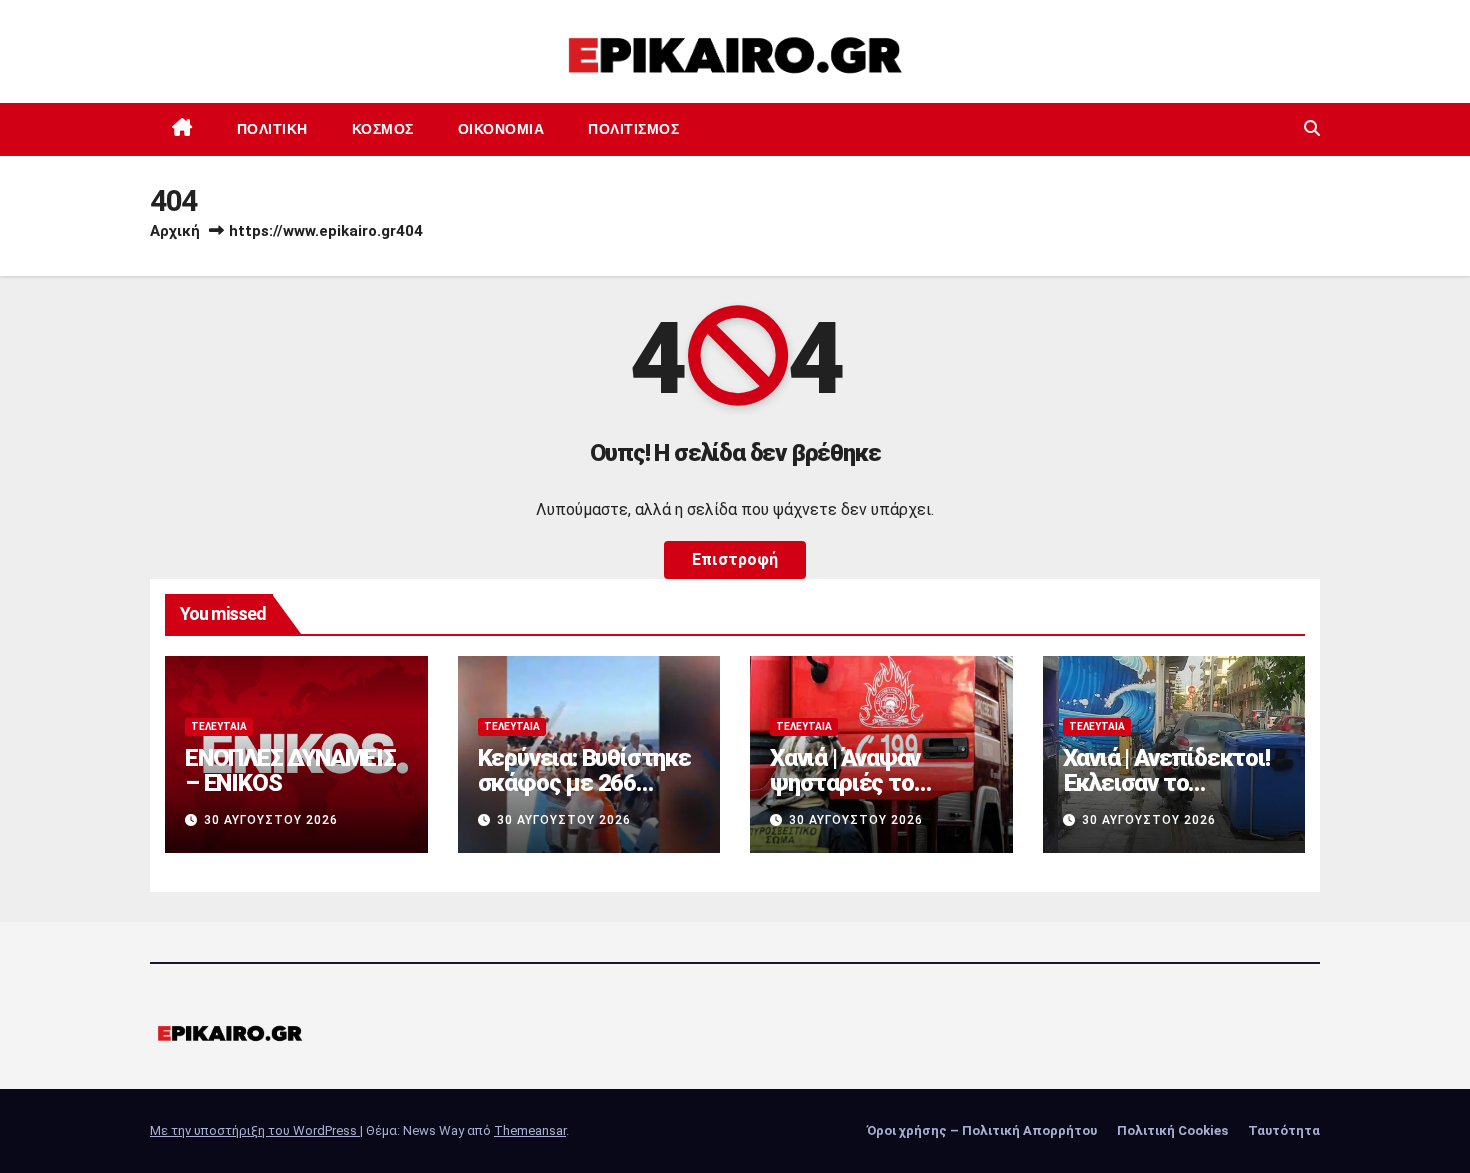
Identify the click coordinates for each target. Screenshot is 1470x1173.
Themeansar (530, 1130)
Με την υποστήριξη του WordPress (255, 1130)
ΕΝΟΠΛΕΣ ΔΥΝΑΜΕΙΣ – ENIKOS (290, 770)
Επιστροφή (735, 559)
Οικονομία (501, 129)
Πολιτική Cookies (1172, 1130)
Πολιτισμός (633, 129)
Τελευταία (219, 726)
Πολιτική (272, 129)
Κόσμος (383, 129)
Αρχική (175, 231)
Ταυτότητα (1284, 1130)
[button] (1312, 128)
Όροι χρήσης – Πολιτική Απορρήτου (982, 1130)
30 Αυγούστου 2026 (271, 820)
